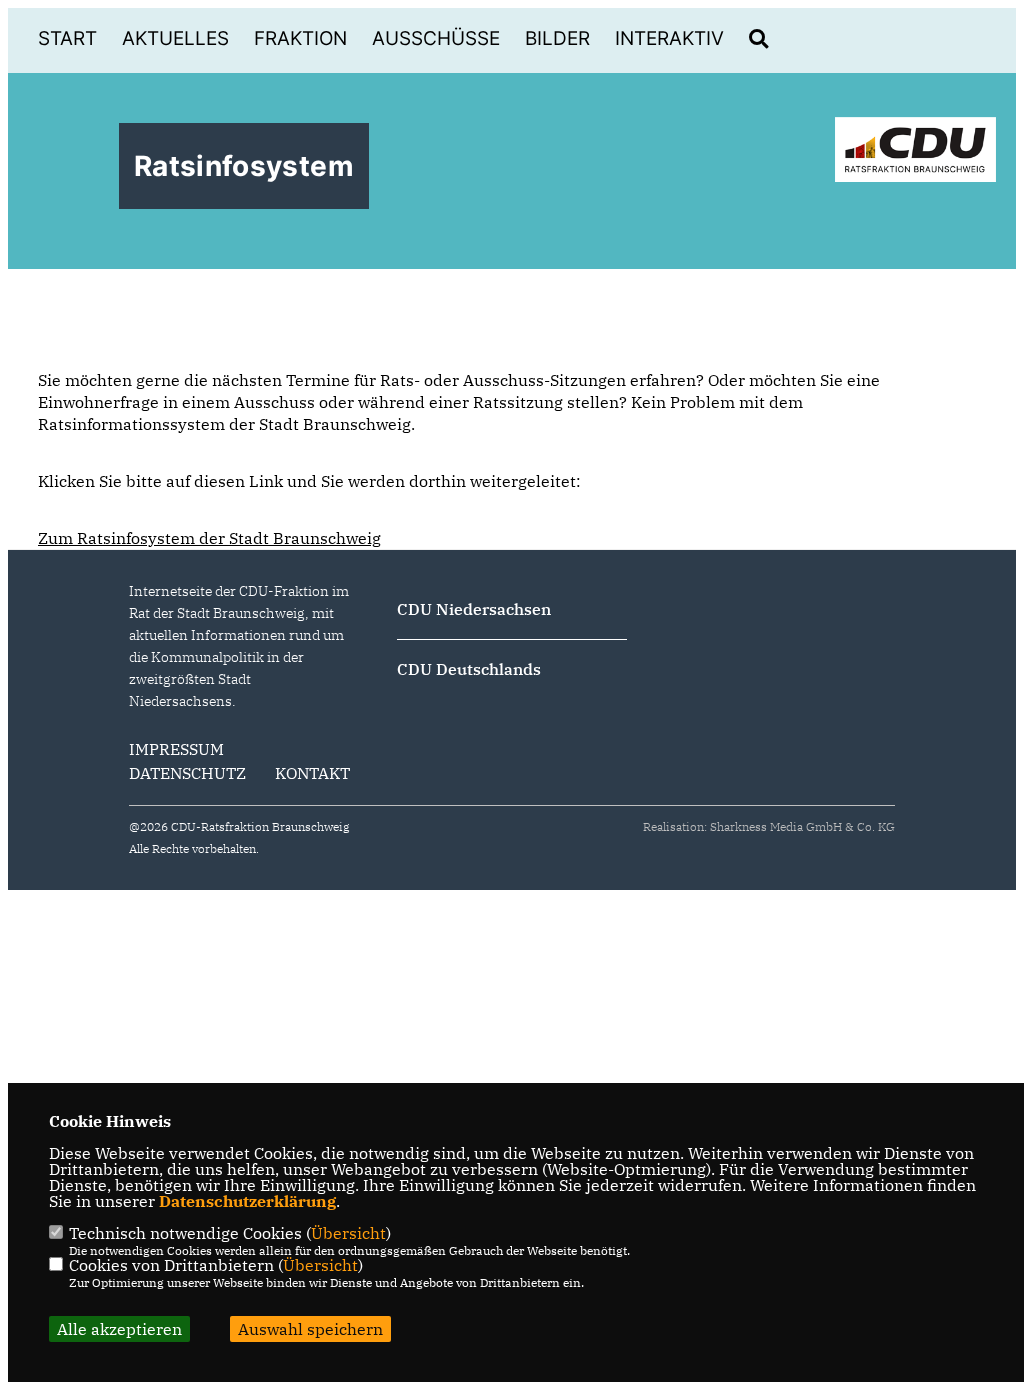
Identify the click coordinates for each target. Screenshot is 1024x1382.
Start (67, 38)
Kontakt (312, 773)
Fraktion (300, 38)
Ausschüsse (436, 38)
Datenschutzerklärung (247, 1201)
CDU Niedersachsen (474, 609)
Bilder (557, 38)
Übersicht (348, 1233)
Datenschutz (187, 773)
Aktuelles (175, 38)
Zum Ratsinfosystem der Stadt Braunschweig (209, 538)
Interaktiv (669, 38)
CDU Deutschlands (469, 669)
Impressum (176, 749)
